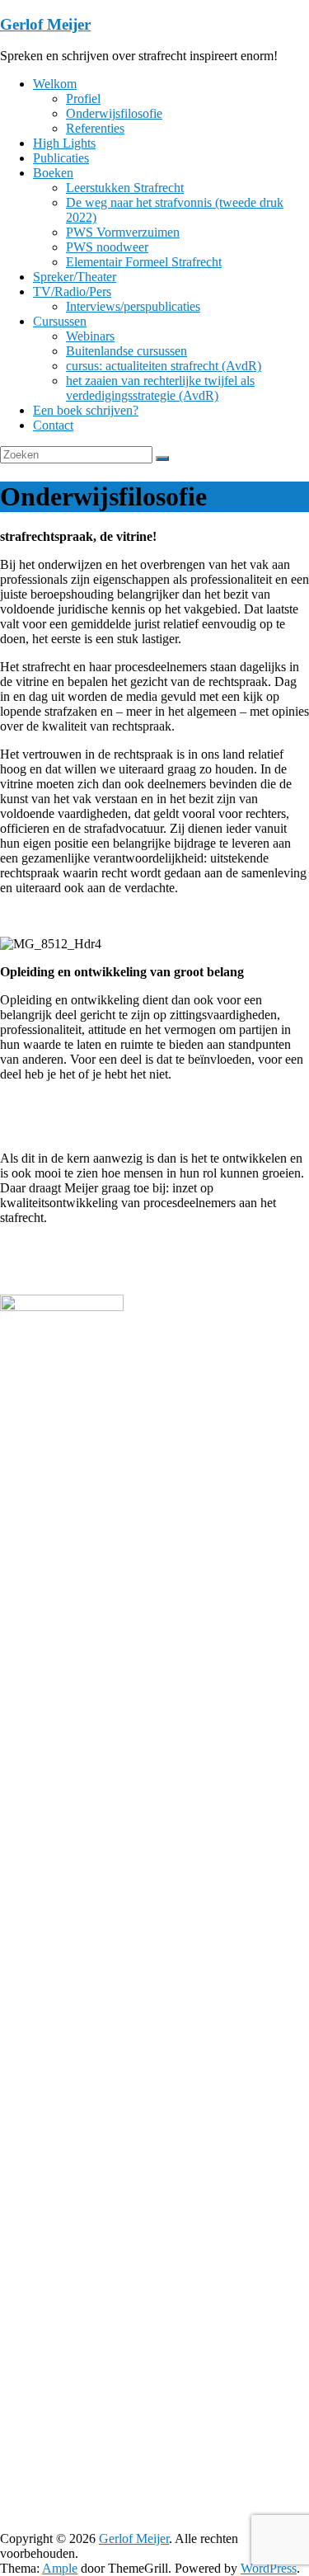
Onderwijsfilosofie (114, 113)
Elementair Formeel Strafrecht (144, 262)
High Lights (64, 143)
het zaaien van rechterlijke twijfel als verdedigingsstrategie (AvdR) (160, 388)
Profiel (83, 99)
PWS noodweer (107, 247)
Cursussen (60, 321)
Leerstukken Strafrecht (125, 188)
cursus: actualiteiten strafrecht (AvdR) (164, 366)
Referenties (95, 128)
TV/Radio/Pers (72, 291)
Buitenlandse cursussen (126, 351)
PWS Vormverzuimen (123, 232)
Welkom (55, 84)
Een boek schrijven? (86, 410)
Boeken (53, 173)
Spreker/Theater (75, 277)
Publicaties (61, 158)
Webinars (90, 336)
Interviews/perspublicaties (133, 306)
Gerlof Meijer (45, 24)
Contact (53, 425)
